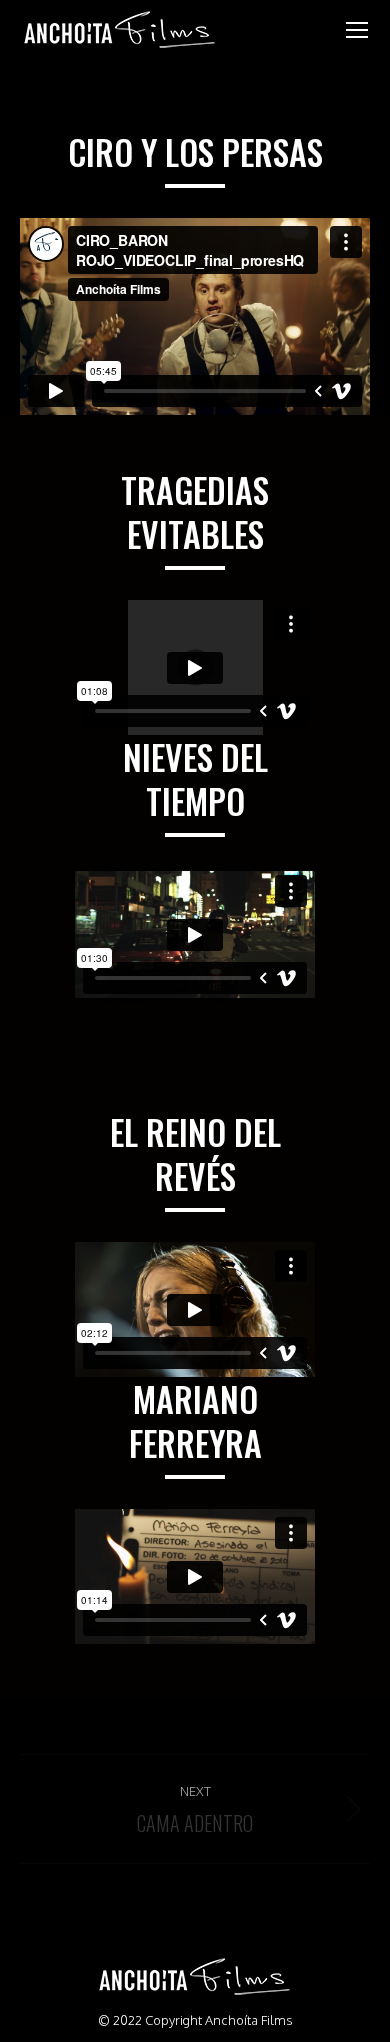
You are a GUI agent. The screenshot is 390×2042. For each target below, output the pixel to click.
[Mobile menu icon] (357, 30)
